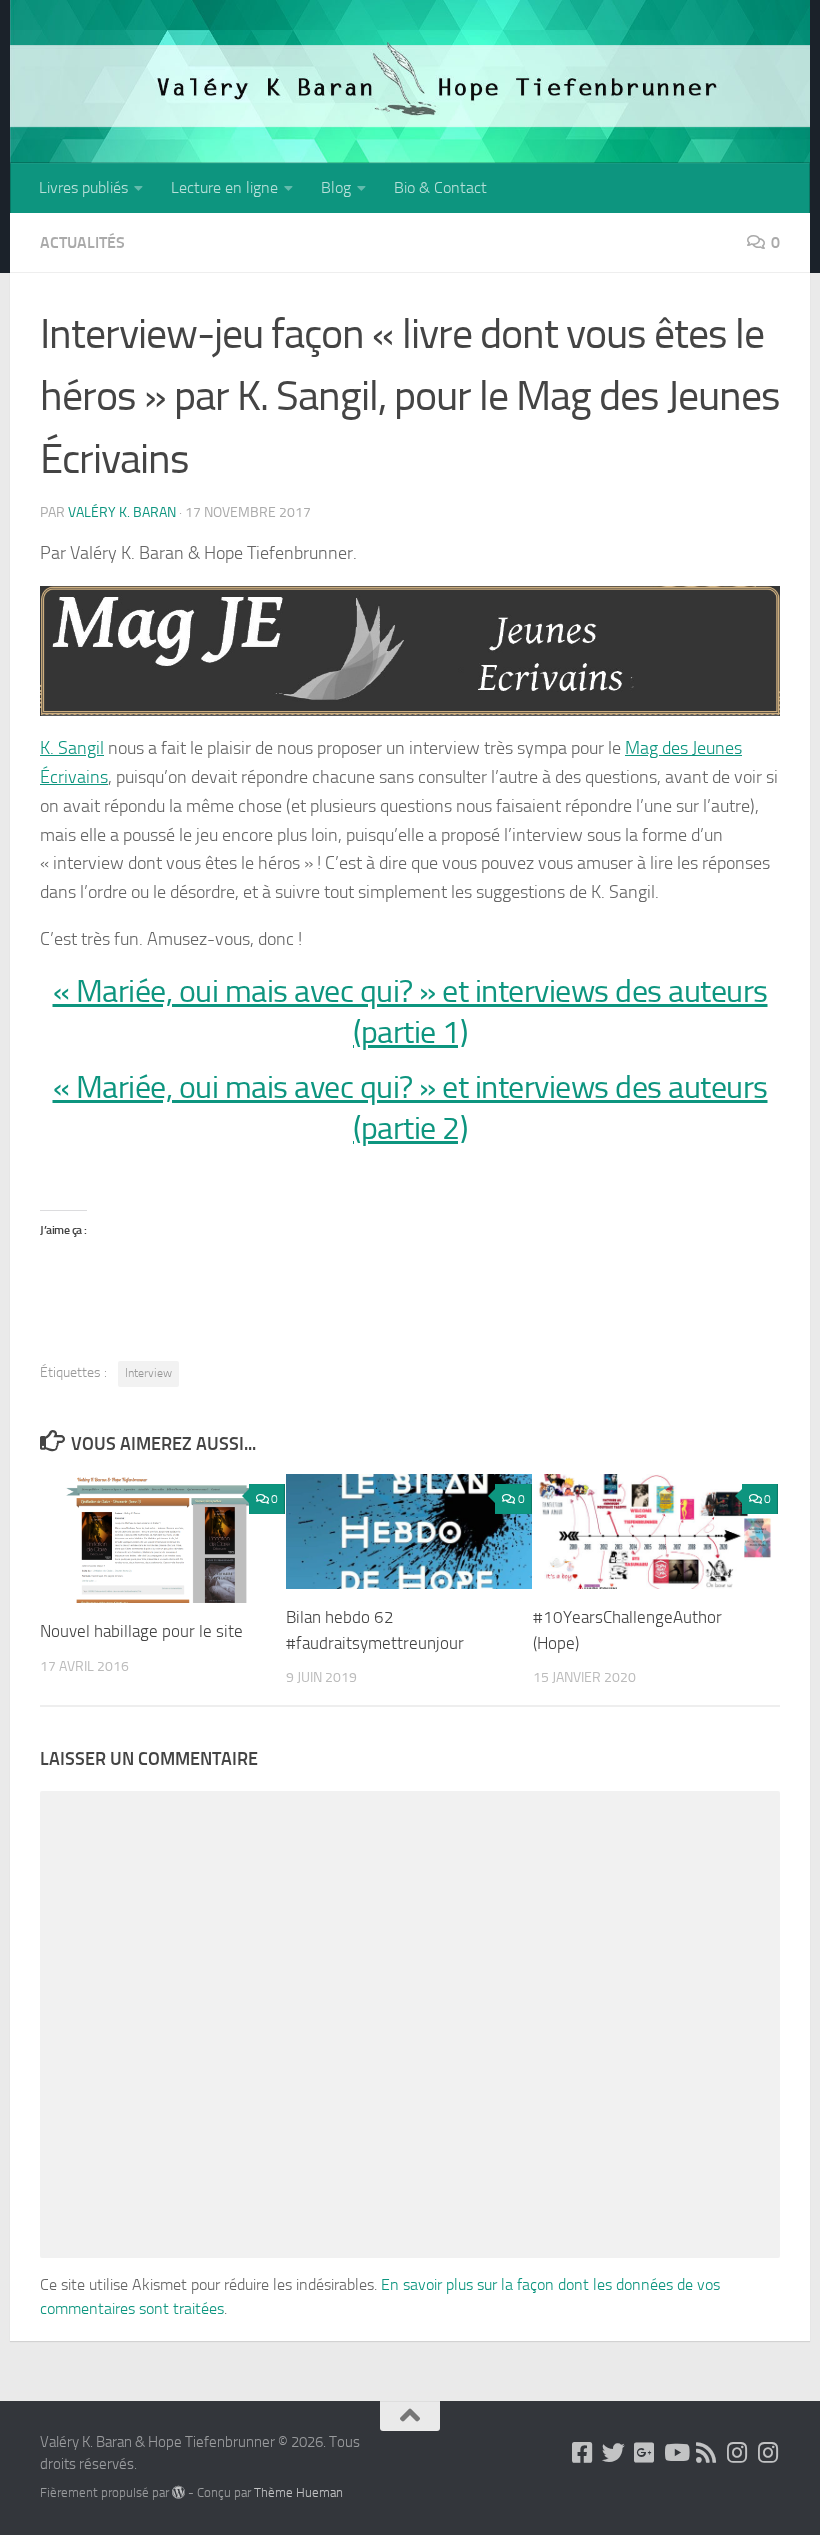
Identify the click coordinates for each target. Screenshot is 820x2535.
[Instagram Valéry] (737, 2452)
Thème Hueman (298, 2492)
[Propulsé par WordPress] (178, 2492)
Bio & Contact (440, 187)
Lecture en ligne (224, 187)
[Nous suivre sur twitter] (613, 2452)
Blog (336, 187)
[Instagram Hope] (768, 2452)
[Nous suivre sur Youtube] (675, 2452)
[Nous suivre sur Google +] (644, 2452)
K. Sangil (72, 748)
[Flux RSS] (706, 2452)
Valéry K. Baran (122, 512)
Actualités (82, 242)
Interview (148, 1373)
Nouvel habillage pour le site (141, 1631)
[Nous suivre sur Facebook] (582, 2452)
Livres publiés (83, 187)
